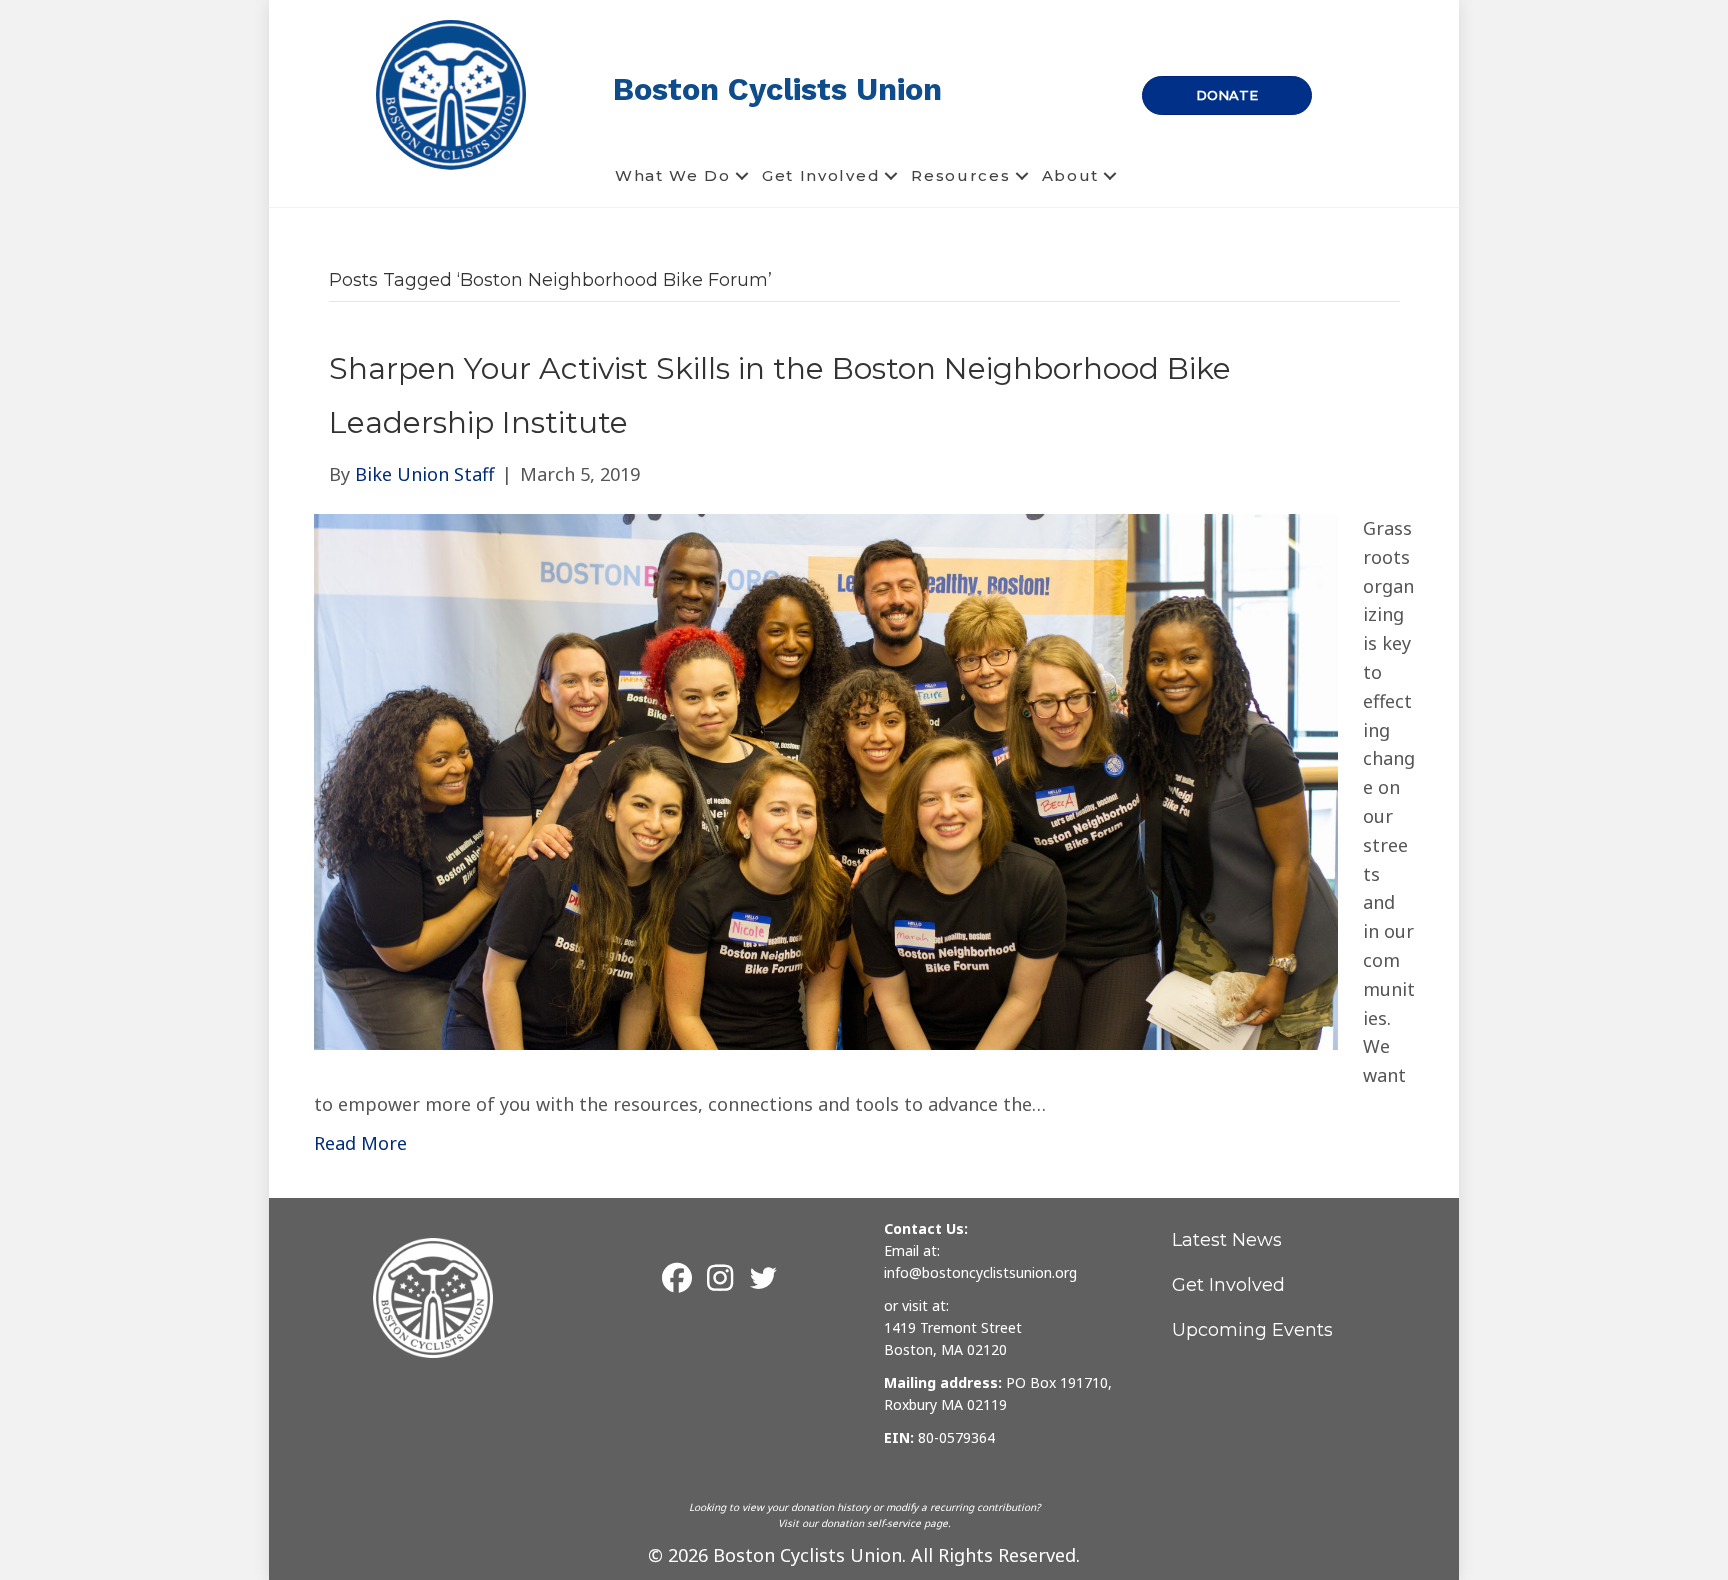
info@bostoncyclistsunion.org (980, 1272)
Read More (360, 1143)
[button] (742, 176)
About (1071, 175)
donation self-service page (884, 1523)
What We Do (673, 175)
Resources (960, 175)
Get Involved (821, 175)
